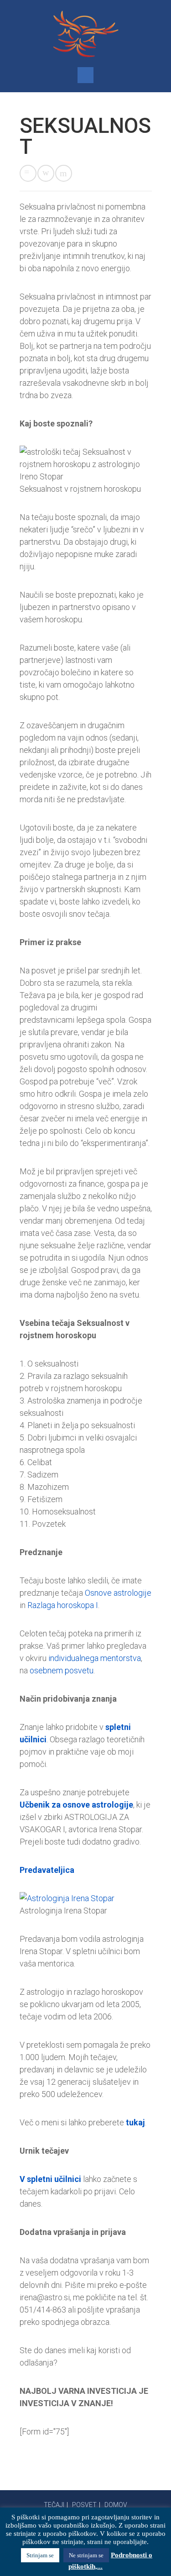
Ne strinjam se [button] (86, 2555)
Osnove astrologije (118, 1593)
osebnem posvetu (62, 1670)
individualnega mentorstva (95, 1658)
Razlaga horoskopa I (63, 1605)
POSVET (84, 2505)
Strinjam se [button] (40, 2555)
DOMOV (116, 2505)
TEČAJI (54, 2505)
